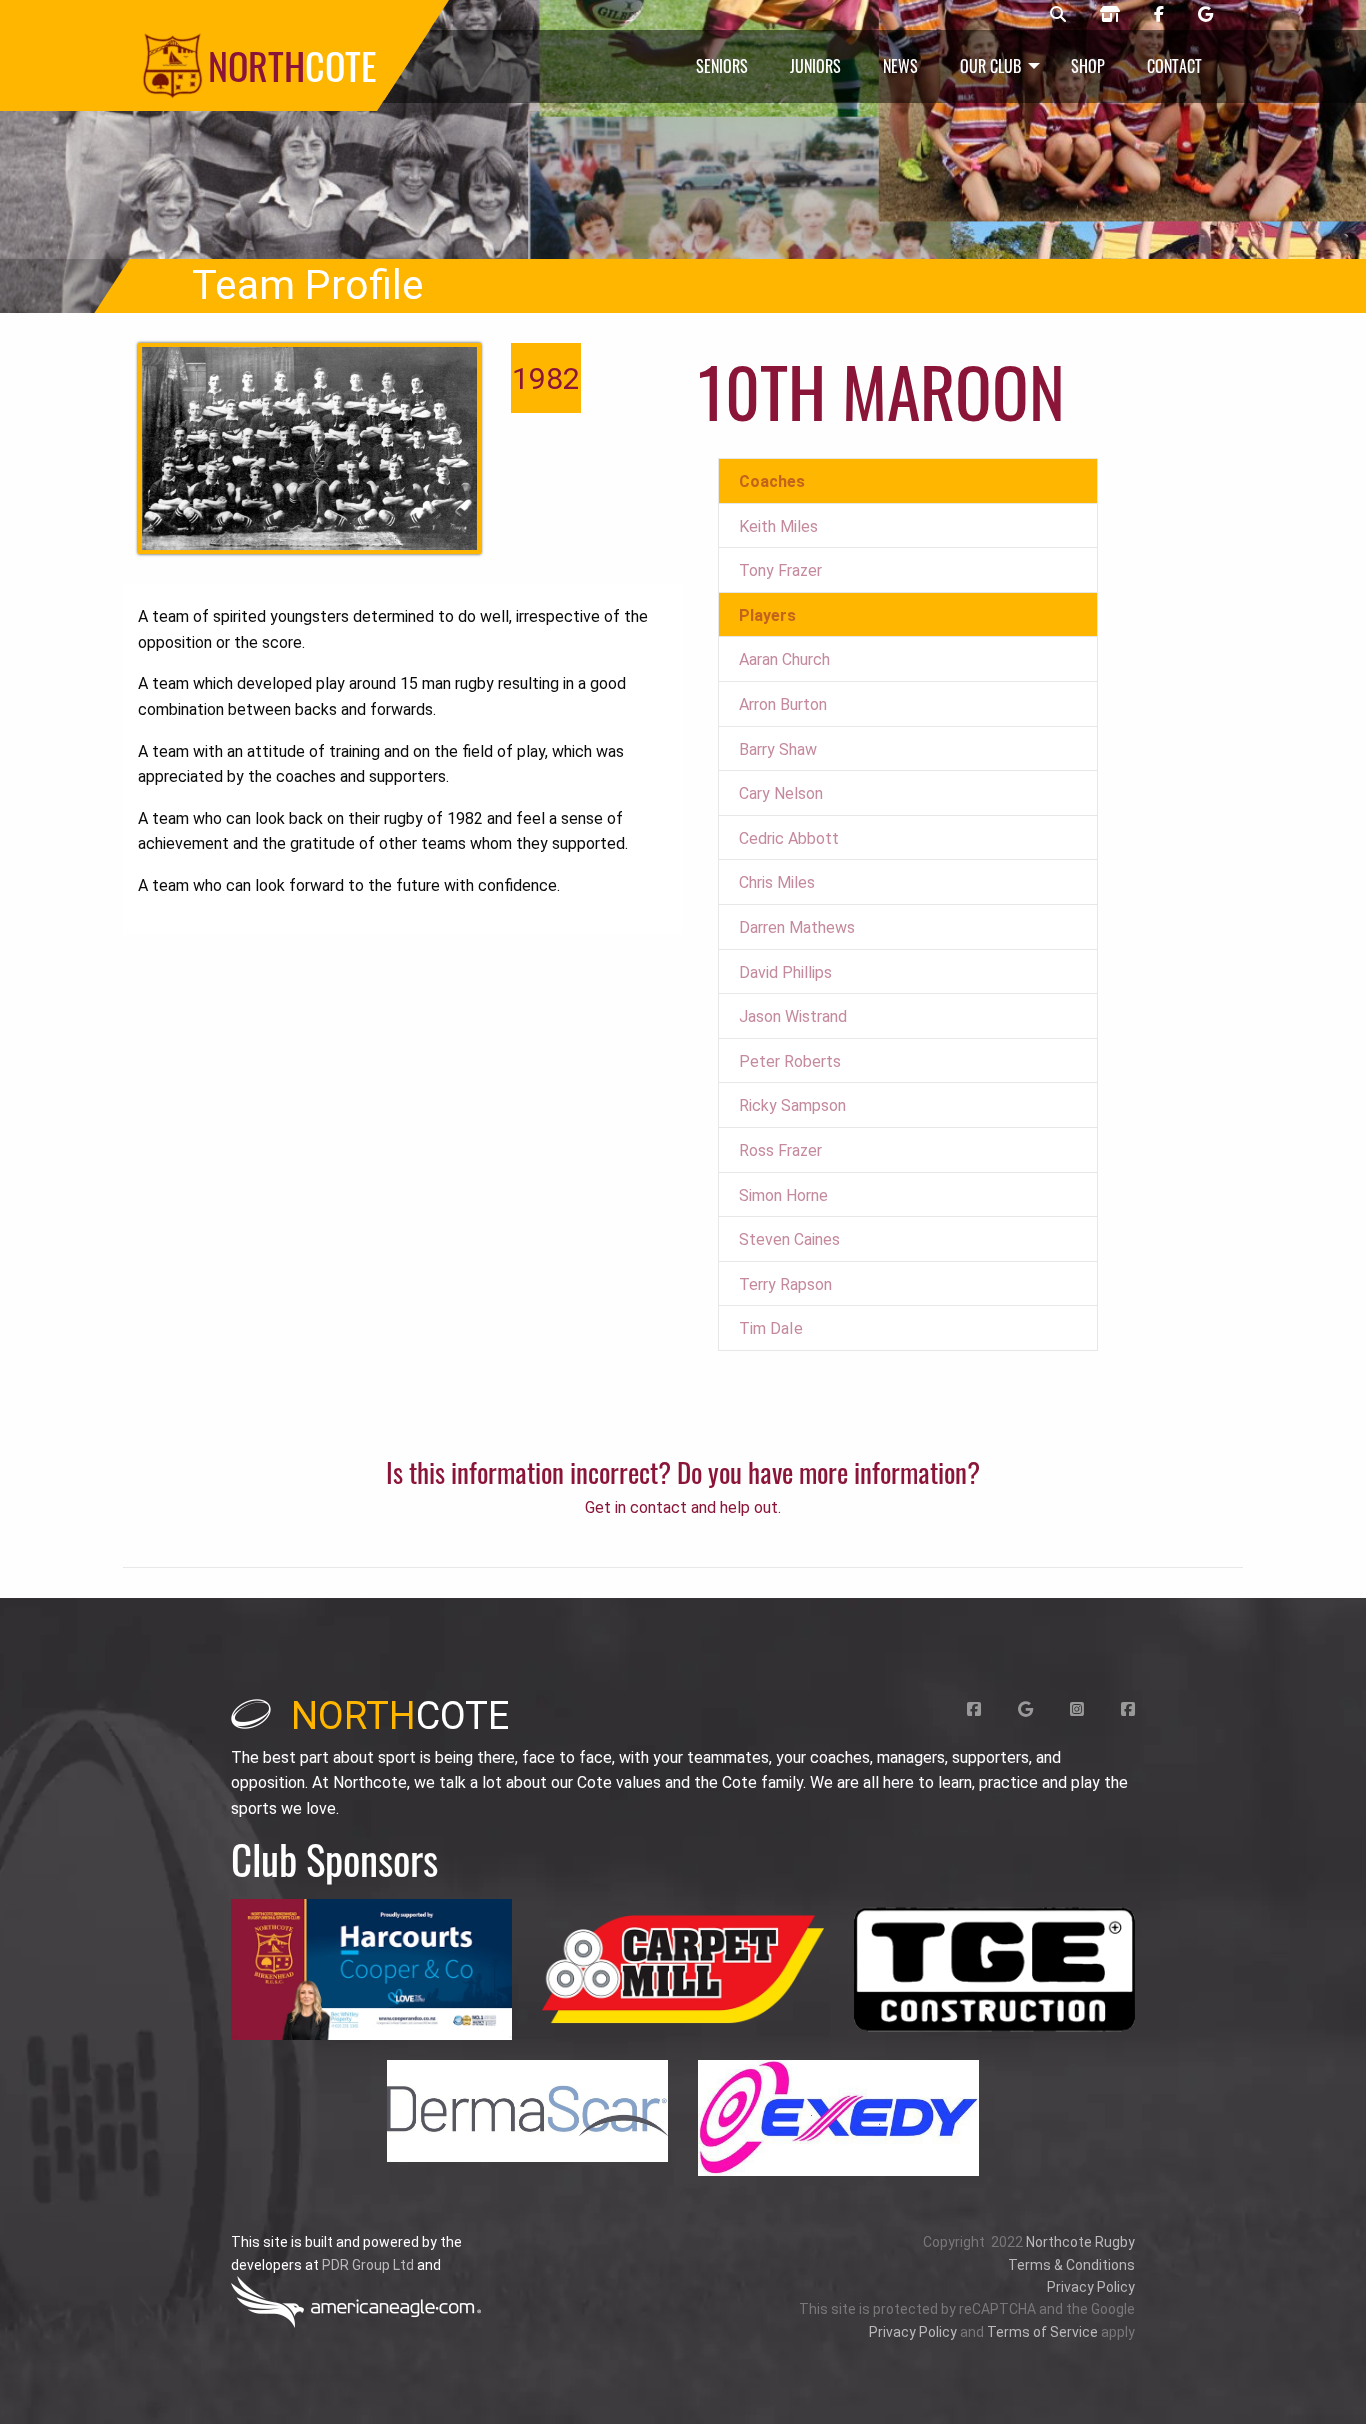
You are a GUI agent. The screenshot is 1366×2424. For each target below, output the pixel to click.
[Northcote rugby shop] (1110, 15)
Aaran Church (784, 659)
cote (400, 1716)
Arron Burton (783, 704)
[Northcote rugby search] (1058, 15)
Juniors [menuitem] (815, 66)
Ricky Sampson (792, 1105)
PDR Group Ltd (368, 2265)
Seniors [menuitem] (722, 66)
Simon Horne (783, 1195)
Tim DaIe (771, 1328)
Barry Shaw (778, 749)
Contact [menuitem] (1174, 66)
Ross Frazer (780, 1150)
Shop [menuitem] (1088, 66)
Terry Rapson (785, 1284)
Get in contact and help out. (683, 1507)
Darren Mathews (797, 927)
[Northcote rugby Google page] (1205, 15)
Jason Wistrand (793, 1016)
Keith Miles (778, 526)
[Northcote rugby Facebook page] (1159, 15)
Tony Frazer (780, 570)
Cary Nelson (781, 793)
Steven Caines (789, 1239)
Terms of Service (1042, 2332)
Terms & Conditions (1071, 2265)
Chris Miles (777, 882)
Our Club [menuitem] (990, 66)
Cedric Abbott (789, 838)
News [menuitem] (900, 66)
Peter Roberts (790, 1061)
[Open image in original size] (371, 1969)
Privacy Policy (1091, 2287)
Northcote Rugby (1080, 2242)
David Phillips (785, 972)
